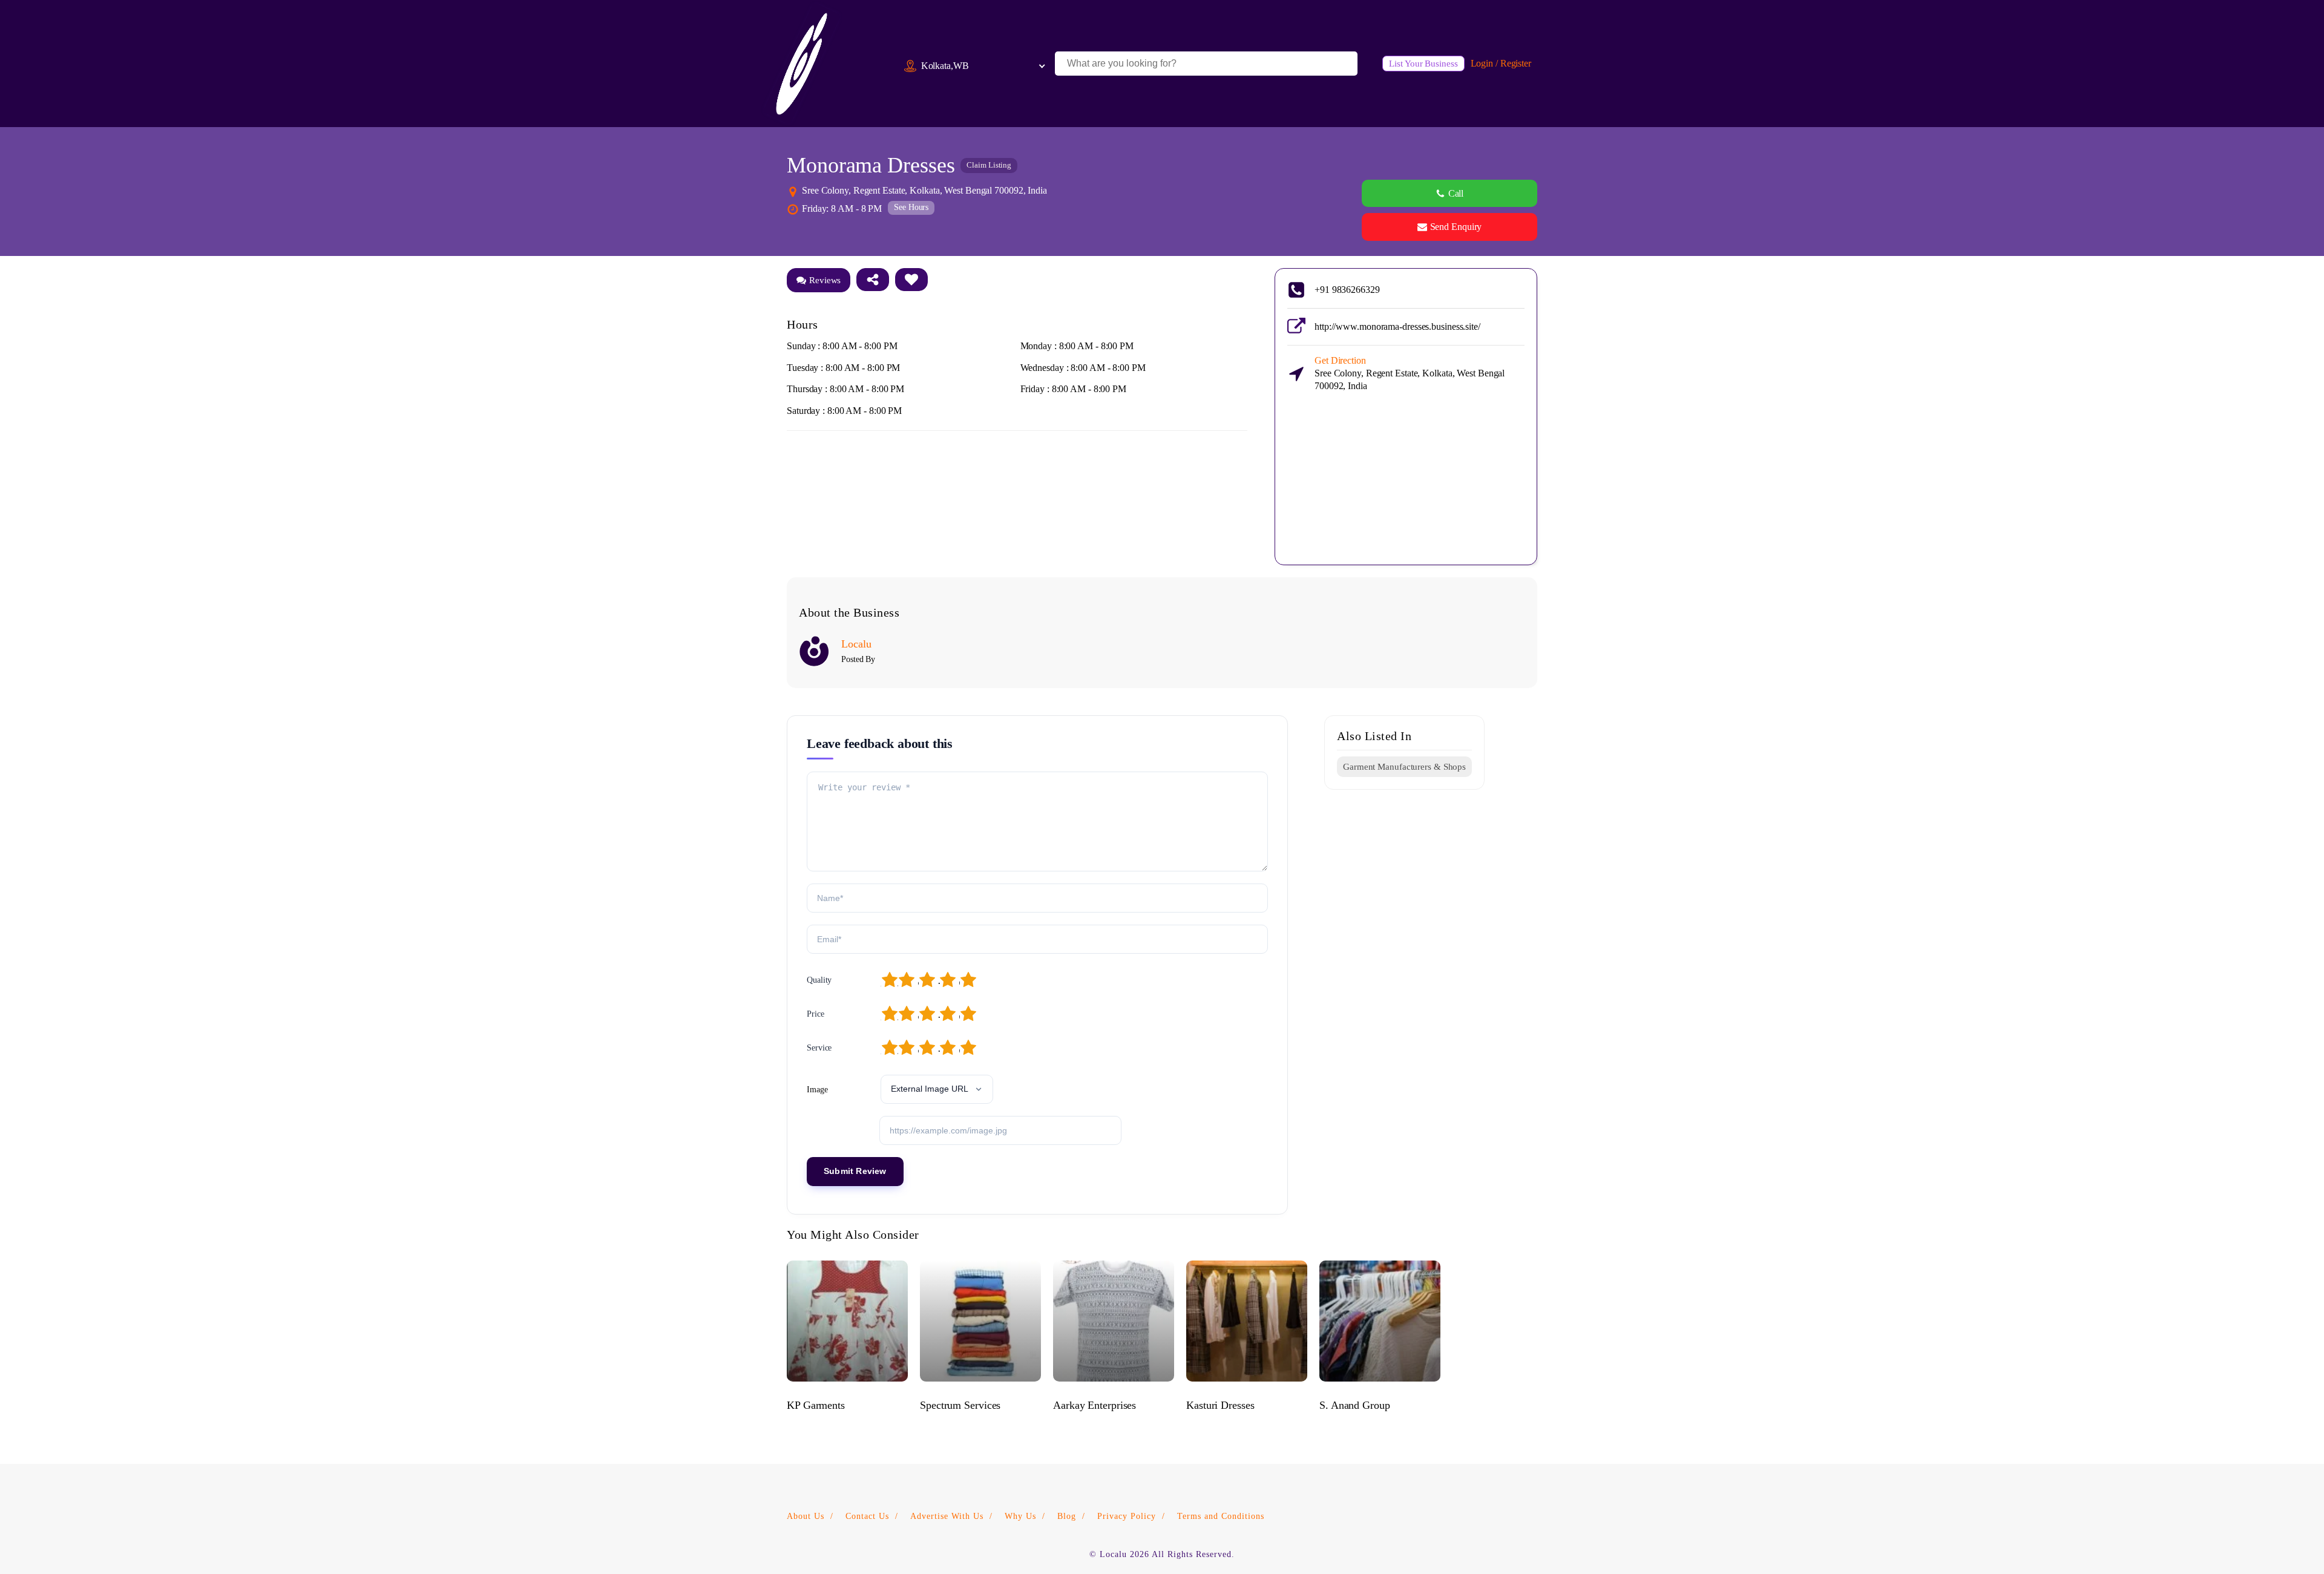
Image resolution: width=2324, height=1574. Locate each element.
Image (817, 1090)
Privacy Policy (1127, 1516)
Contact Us (867, 1516)
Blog (1067, 1516)
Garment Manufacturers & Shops (1404, 767)
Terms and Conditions (1221, 1516)
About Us (806, 1516)
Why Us (1020, 1516)
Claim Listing (989, 165)
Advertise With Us (947, 1516)
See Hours (911, 207)
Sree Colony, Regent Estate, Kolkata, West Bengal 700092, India (1410, 373)
